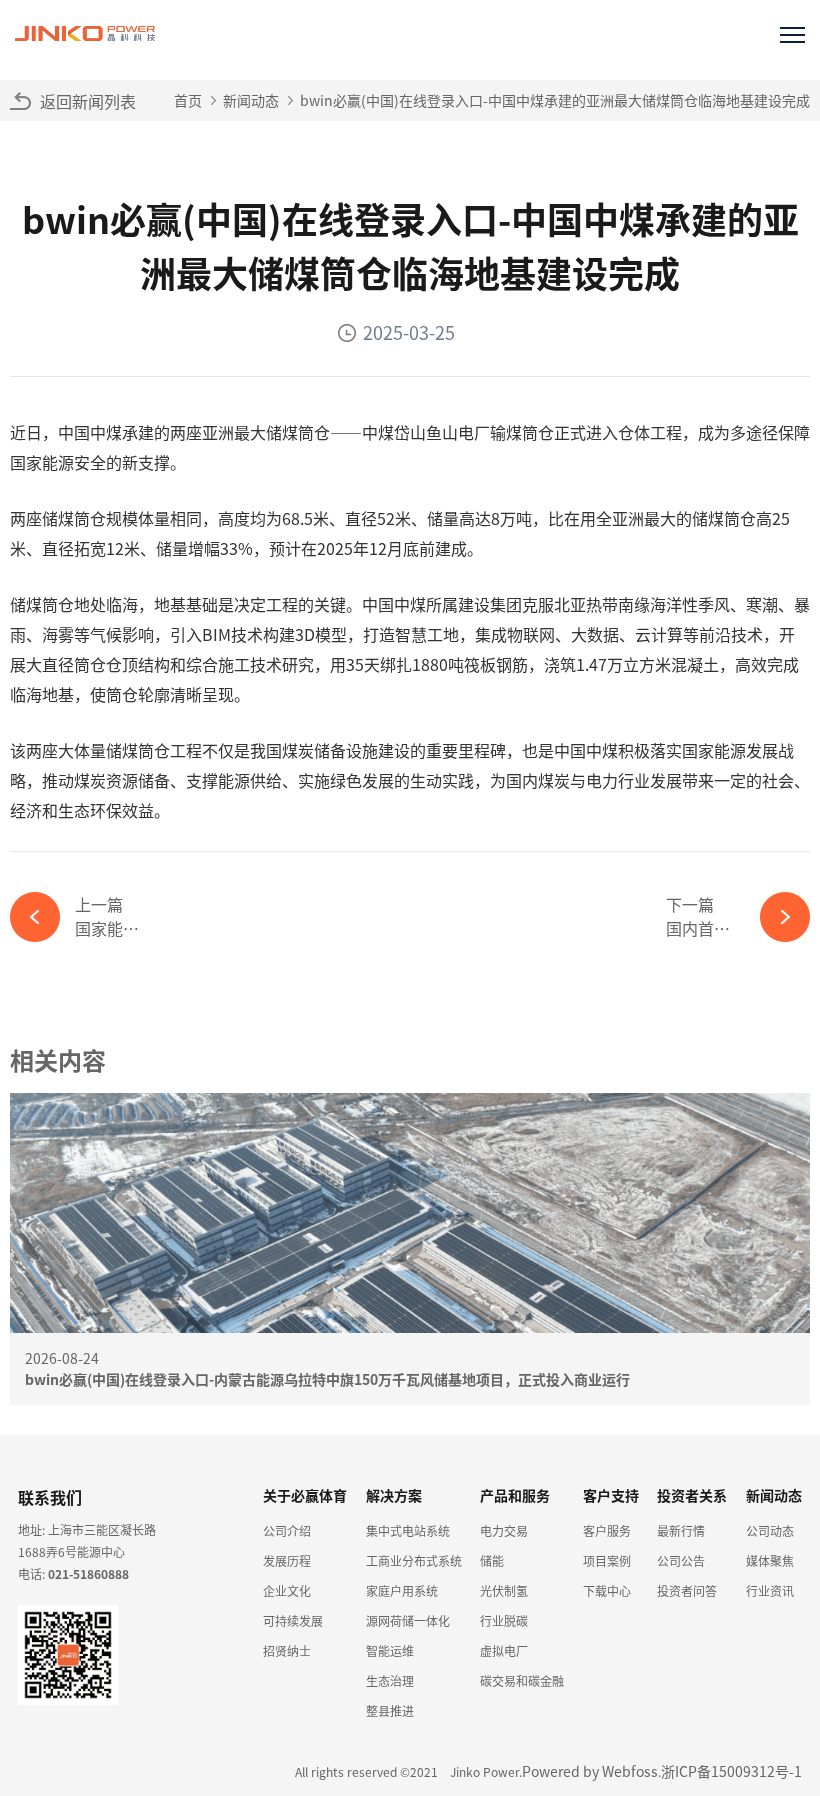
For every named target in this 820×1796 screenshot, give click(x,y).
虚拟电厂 (504, 1650)
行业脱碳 (504, 1620)
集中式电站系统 (408, 1530)
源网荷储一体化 (408, 1620)
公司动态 (770, 1530)
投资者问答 (687, 1590)
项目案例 (607, 1560)
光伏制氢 (504, 1590)
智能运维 (390, 1650)
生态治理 (390, 1680)
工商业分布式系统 (414, 1560)
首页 (188, 100)
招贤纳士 (287, 1650)
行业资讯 (770, 1590)
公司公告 (681, 1560)
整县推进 (390, 1710)
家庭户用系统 (402, 1590)
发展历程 (287, 1560)
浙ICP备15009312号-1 (731, 1771)
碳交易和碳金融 (522, 1680)
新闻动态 (251, 100)
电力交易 (504, 1530)
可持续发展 (293, 1620)
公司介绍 (287, 1530)
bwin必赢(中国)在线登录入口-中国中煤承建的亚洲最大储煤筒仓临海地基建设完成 (555, 100)
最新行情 (681, 1530)
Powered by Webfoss (590, 1771)
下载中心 (607, 1590)
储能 (492, 1560)
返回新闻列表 (88, 101)
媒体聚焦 (770, 1560)
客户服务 (607, 1530)
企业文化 (287, 1590)
